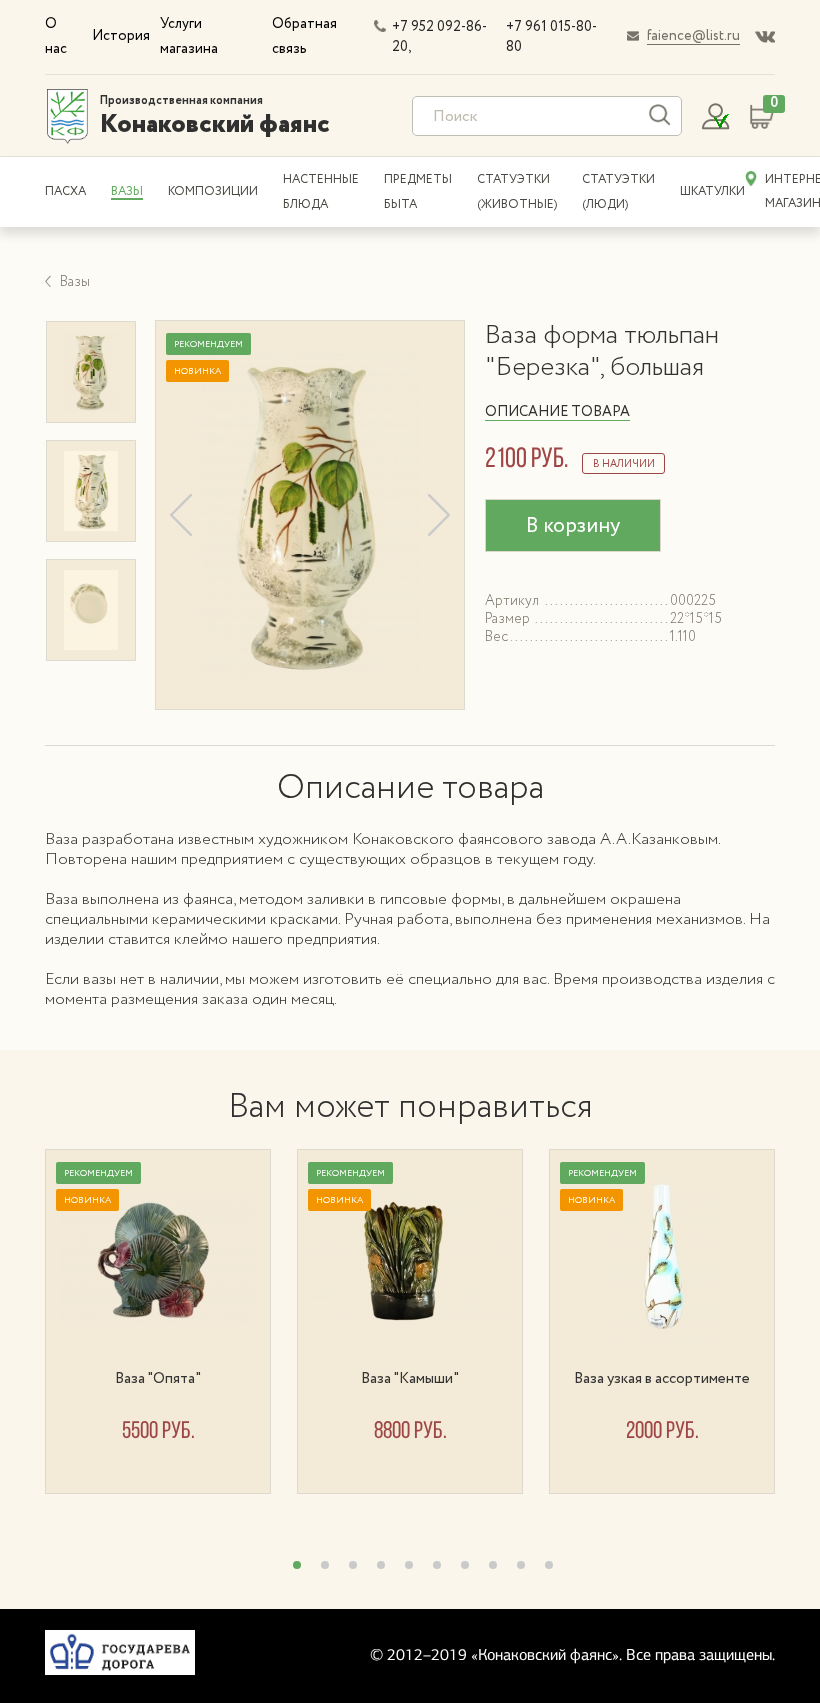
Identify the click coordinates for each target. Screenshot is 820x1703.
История (121, 36)
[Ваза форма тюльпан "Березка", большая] (310, 515)
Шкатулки (712, 191)
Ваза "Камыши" (410, 1379)
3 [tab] (353, 1565)
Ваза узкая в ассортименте (662, 1379)
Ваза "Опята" (158, 1379)
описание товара (557, 412)
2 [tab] (325, 1565)
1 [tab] (297, 1565)
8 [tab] (493, 1565)
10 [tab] (549, 1565)
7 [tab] (465, 1565)
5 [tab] (409, 1565)
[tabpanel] (171, 1321)
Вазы (127, 191)
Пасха (65, 191)
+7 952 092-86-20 (439, 37)
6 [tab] (437, 1565)
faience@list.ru (693, 36)
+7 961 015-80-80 (551, 37)
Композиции (213, 191)
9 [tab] (521, 1565)
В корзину (573, 526)
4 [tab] (381, 1565)
